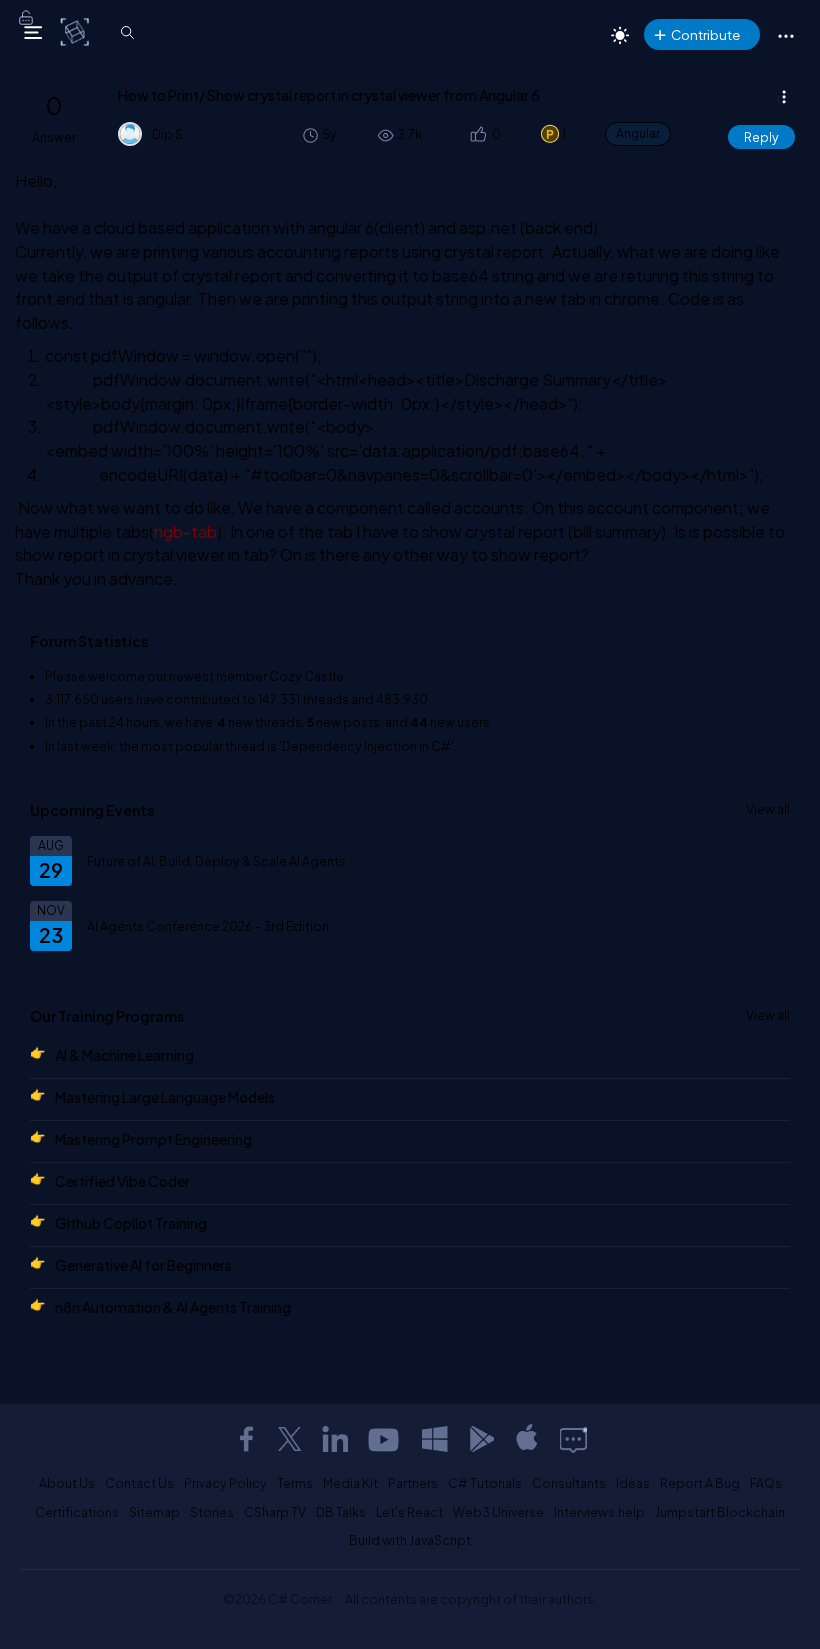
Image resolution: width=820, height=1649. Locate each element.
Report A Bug (700, 1483)
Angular (638, 133)
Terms (295, 1483)
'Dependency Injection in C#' (366, 746)
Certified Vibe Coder (122, 1181)
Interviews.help (599, 1512)
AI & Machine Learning (124, 1055)
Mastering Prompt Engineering (153, 1139)
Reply (761, 137)
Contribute (705, 34)
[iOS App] (527, 1439)
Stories (212, 1512)
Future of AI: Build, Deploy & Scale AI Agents (216, 861)
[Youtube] (385, 1439)
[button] (477, 134)
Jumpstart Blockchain (720, 1512)
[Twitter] (290, 1439)
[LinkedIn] (335, 1439)
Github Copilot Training (131, 1223)
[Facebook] (246, 1439)
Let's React (409, 1512)
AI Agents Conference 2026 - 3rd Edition (208, 926)
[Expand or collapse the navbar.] (33, 32)
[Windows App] (435, 1439)
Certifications (77, 1512)
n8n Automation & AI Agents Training (173, 1307)
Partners (413, 1483)
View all (768, 809)
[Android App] (481, 1439)
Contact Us (139, 1483)
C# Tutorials (485, 1483)
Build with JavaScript (410, 1540)
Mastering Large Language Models (165, 1097)
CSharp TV (275, 1512)
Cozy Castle (306, 676)
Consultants (569, 1483)
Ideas (633, 1483)
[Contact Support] (573, 1439)
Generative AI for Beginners (143, 1265)
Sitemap (154, 1512)
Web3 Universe (498, 1512)
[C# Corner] (76, 31)
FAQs (766, 1483)
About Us (67, 1483)
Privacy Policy (225, 1483)
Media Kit (350, 1483)
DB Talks (341, 1512)
